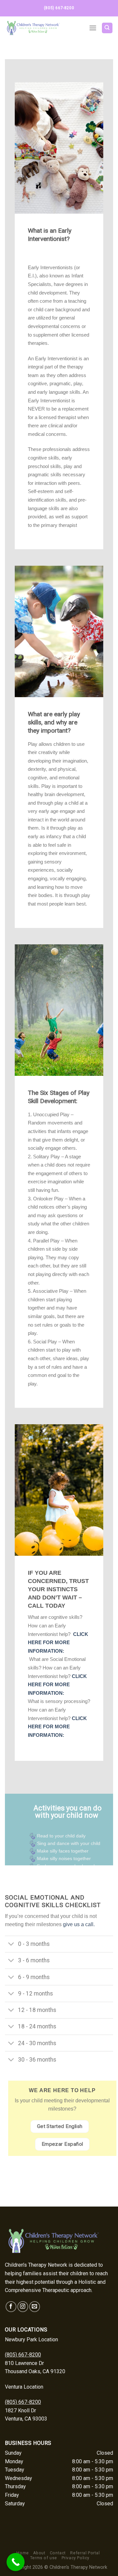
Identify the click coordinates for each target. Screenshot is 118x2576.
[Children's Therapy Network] (42, 28)
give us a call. (79, 1924)
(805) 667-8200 (23, 2355)
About (39, 2553)
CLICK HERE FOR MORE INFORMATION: (58, 1642)
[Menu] (93, 28)
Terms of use (44, 2558)
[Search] (107, 28)
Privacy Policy (76, 2558)
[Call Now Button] (16, 2562)
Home (22, 2553)
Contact (58, 2553)
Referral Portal (85, 2553)
